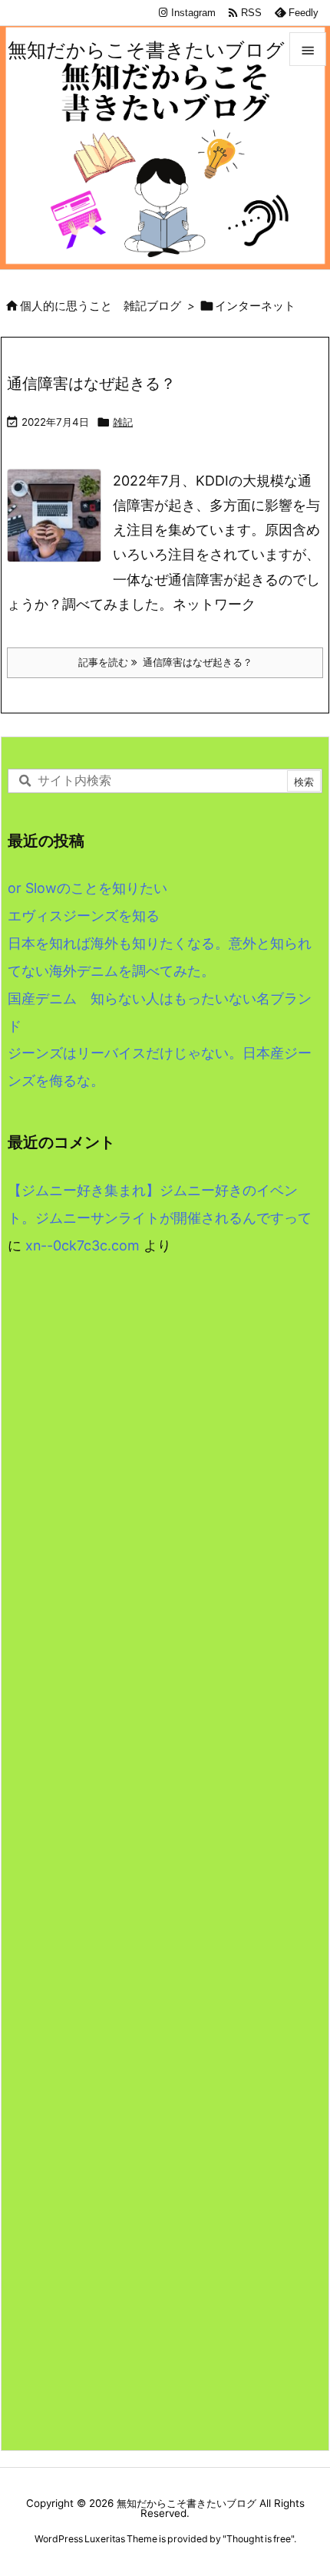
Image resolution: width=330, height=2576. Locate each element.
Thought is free (259, 2539)
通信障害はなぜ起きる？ (91, 383)
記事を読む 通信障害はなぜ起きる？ (165, 662)
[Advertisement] (165, 1489)
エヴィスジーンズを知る (84, 916)
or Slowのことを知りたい (87, 888)
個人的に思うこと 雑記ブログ (101, 306)
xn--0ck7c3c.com (82, 1245)
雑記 (123, 422)
